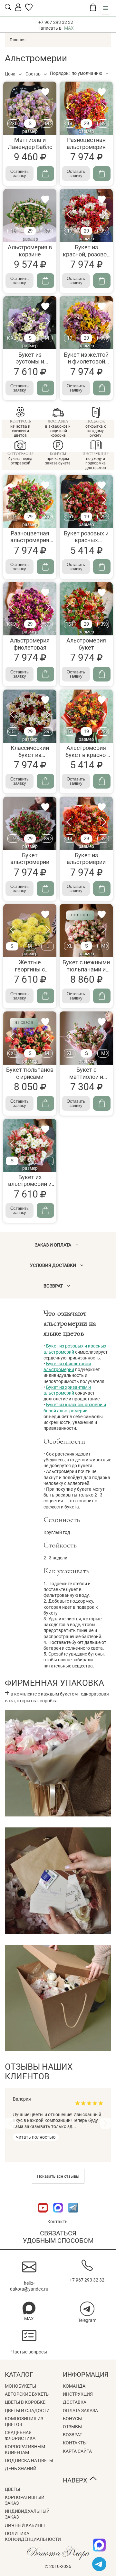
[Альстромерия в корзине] (30, 216)
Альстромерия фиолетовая (30, 644)
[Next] (106, 2123)
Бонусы (72, 2419)
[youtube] (43, 2216)
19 (70, 124)
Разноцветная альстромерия (86, 143)
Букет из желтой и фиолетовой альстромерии (86, 362)
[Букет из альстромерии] (86, 823)
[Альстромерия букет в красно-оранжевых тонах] (86, 716)
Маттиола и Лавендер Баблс (30, 143)
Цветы (12, 2489)
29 (86, 124)
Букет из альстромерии (86, 859)
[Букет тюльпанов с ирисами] (30, 1038)
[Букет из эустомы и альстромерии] (30, 323)
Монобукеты (20, 2386)
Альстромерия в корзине (30, 251)
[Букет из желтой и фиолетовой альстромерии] (86, 323)
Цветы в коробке (25, 2402)
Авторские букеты (27, 2394)
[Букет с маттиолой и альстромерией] (86, 1038)
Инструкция (78, 2394)
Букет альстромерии (30, 859)
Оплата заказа (80, 2411)
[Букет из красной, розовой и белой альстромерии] (86, 216)
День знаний (21, 2469)
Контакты (58, 2222)
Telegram (87, 2320)
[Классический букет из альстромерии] (30, 716)
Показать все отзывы (58, 2176)
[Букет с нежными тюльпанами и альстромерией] (86, 931)
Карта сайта (77, 2451)
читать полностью (36, 2137)
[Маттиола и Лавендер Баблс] (30, 108)
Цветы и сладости (27, 2411)
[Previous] (10, 2123)
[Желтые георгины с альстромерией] (30, 931)
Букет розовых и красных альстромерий (86, 540)
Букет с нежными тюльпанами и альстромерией (86, 969)
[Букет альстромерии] (30, 823)
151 (70, 517)
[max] (99, 2545)
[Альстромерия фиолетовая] (30, 609)
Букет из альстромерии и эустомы (30, 1184)
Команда (74, 2386)
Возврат (72, 2435)
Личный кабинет (25, 2525)
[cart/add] (45, 174)
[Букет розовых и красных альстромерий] (86, 501)
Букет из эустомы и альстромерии (30, 362)
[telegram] (99, 2564)
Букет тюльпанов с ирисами (30, 1073)
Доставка (75, 2402)
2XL (13, 124)
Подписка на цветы (29, 2461)
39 (103, 124)
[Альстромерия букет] (86, 609)
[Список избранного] (29, 9)
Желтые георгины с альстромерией (30, 969)
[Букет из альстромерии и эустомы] (30, 1145)
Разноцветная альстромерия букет (30, 540)
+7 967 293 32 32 (56, 22)
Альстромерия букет (86, 644)
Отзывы (72, 2427)
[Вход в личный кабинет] (18, 9)
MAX (69, 28)
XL (13, 338)
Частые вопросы (29, 2352)
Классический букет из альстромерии (30, 755)
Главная (18, 40)
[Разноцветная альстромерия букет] (30, 501)
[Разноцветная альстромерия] (86, 108)
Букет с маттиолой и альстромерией (86, 1077)
